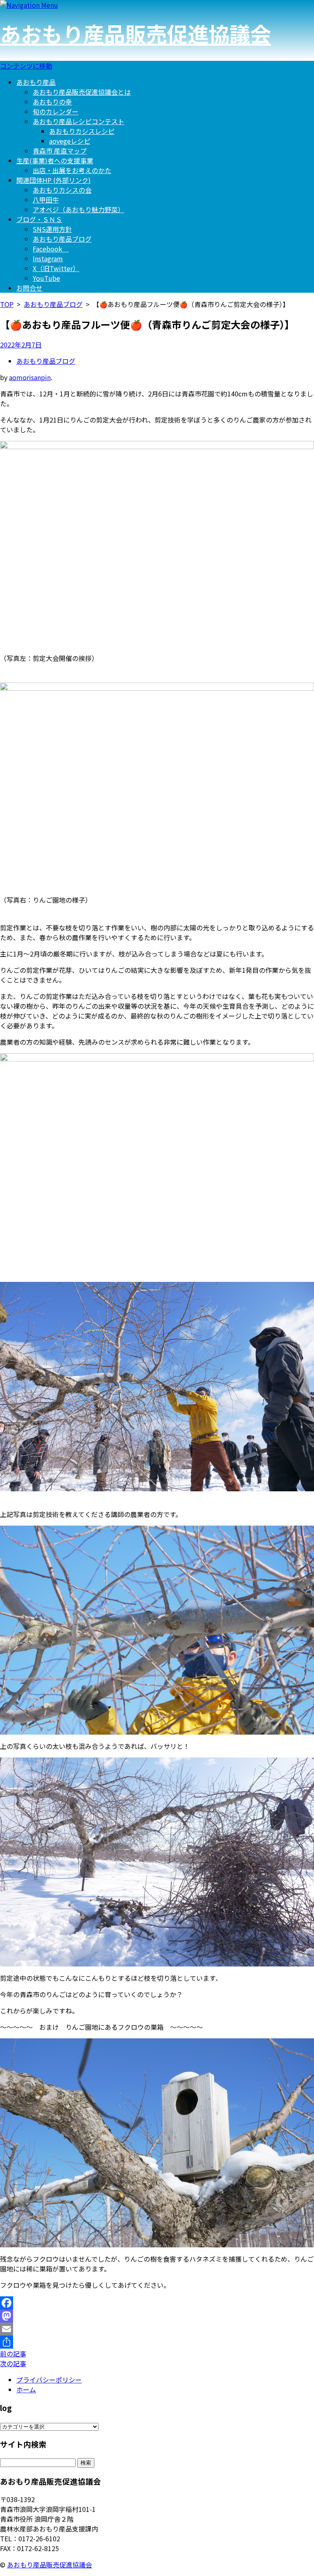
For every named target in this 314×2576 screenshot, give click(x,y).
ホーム (26, 2389)
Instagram (48, 258)
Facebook (51, 249)
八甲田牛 (46, 200)
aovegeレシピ (70, 141)
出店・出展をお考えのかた (72, 170)
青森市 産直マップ (60, 151)
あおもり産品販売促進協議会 (136, 33)
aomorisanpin (30, 377)
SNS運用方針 (52, 229)
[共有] (157, 2342)
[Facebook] (157, 2303)
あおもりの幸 (52, 102)
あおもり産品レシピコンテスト (78, 121)
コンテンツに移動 (26, 66)
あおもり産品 (36, 82)
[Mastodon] (157, 2316)
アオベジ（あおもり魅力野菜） (78, 209)
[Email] (157, 2329)
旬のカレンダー (56, 111)
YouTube (46, 278)
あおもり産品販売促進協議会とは (82, 92)
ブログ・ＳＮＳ (39, 219)
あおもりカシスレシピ (82, 131)
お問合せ (29, 288)
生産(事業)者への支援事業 (55, 160)
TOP (7, 304)
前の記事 (13, 2354)
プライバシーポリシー (49, 2380)
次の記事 (13, 2363)
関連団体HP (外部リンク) (54, 180)
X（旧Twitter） (56, 268)
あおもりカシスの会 (62, 190)
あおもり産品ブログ (62, 239)
